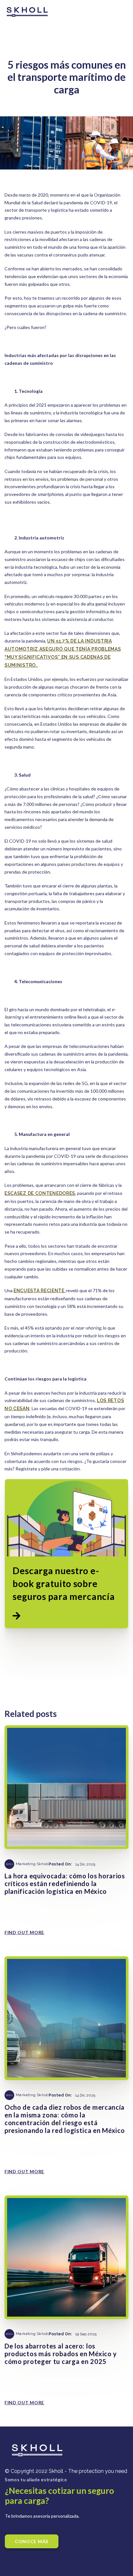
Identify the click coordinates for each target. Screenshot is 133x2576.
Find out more (24, 1932)
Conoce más (32, 2541)
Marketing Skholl (32, 1864)
